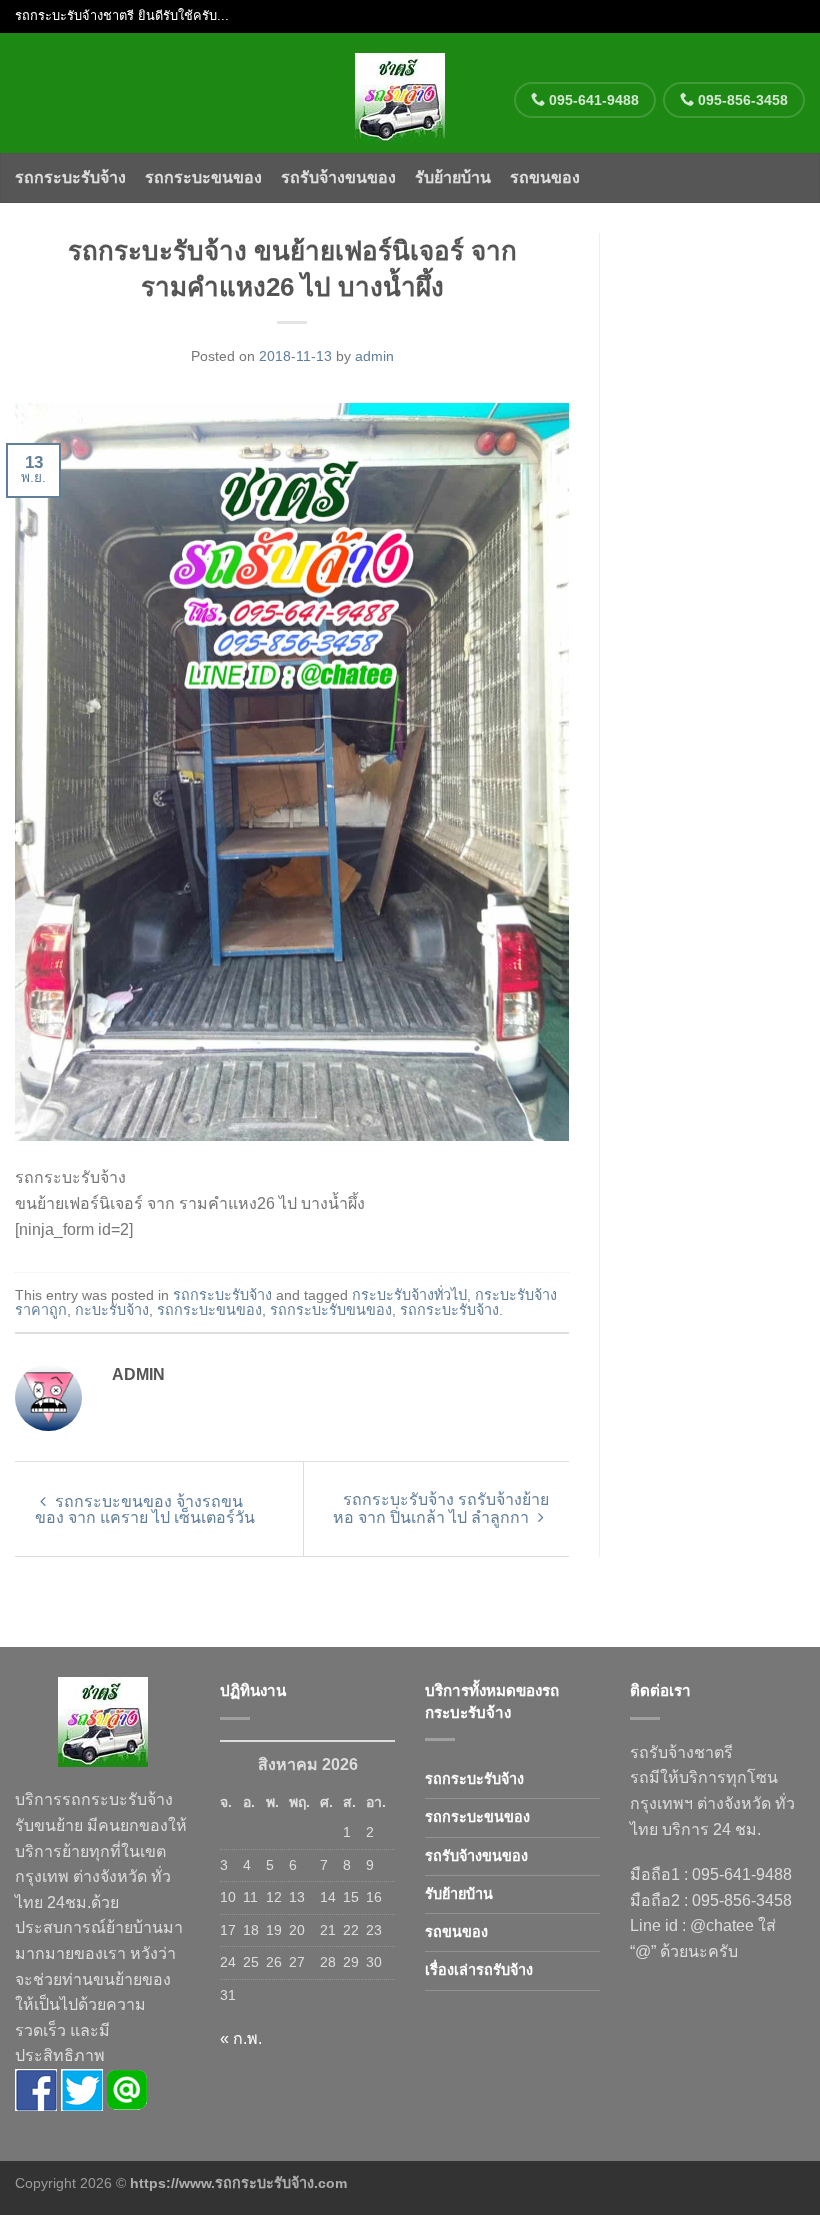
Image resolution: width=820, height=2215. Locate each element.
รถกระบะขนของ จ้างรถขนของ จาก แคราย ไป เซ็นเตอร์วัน (145, 1509)
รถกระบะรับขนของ (331, 1310)
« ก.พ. (241, 2038)
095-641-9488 (592, 100)
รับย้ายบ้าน (453, 177)
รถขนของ (545, 177)
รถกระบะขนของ (203, 177)
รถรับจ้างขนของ (338, 177)
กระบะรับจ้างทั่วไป (409, 1295)
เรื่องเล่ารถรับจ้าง (479, 1970)
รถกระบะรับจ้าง (70, 177)
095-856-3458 (741, 100)
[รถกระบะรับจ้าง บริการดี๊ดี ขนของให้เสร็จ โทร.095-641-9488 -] (400, 93)
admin (374, 356)
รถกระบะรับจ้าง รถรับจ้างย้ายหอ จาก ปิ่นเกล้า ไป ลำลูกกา (441, 1508)
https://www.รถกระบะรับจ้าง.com (238, 2183)
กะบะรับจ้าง (112, 1310)
